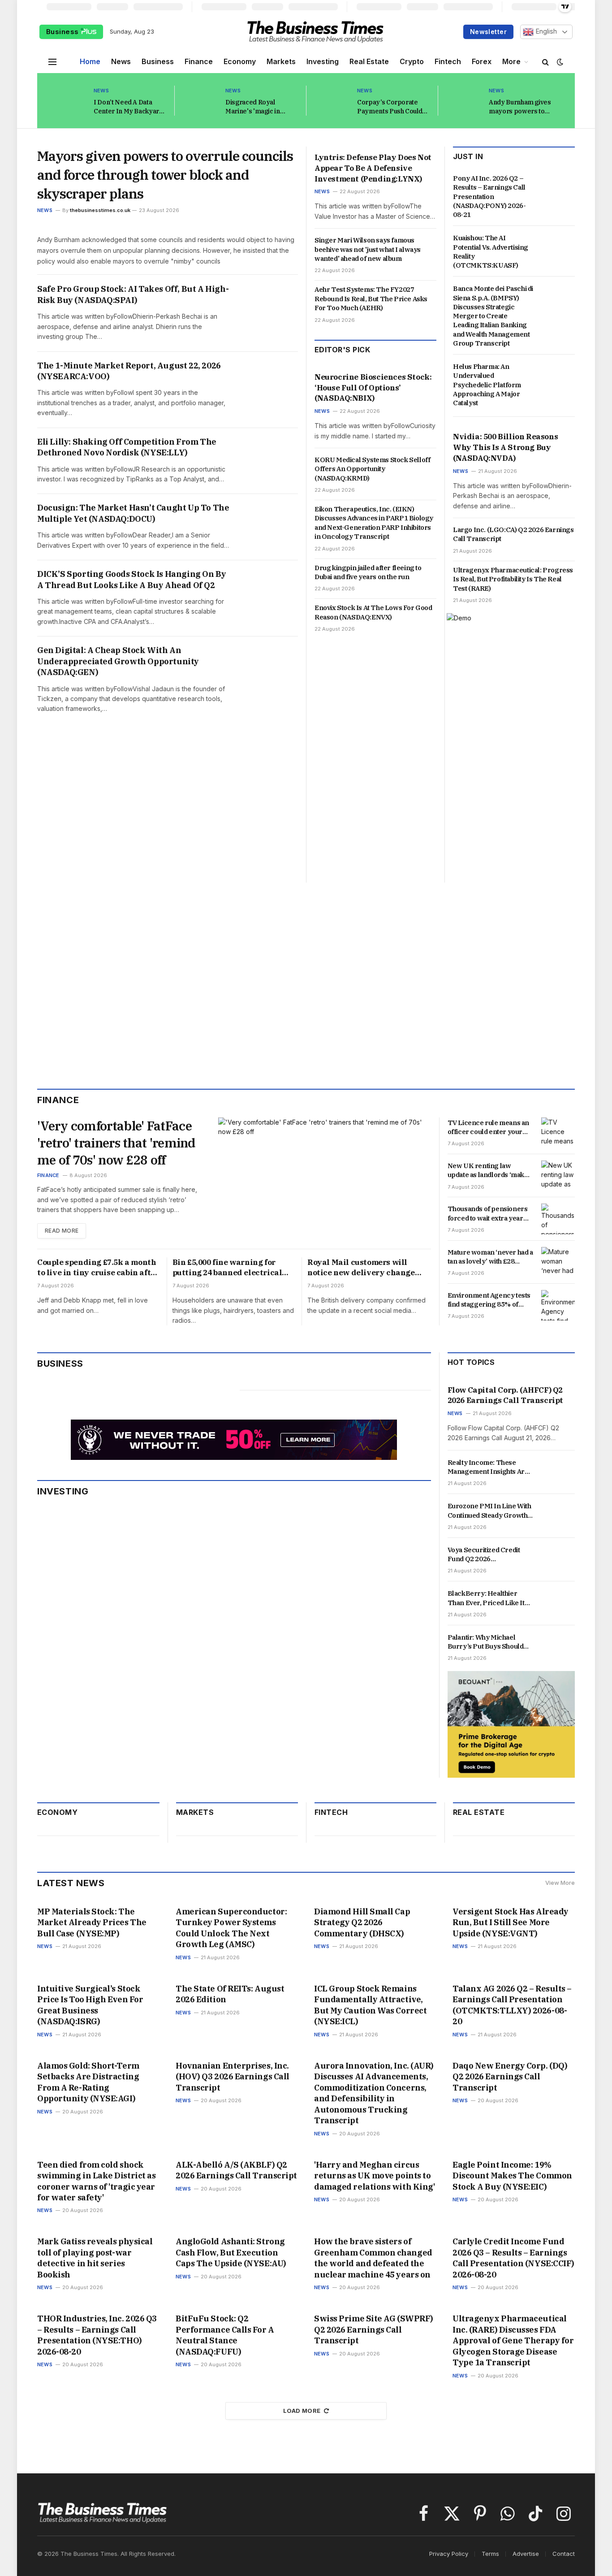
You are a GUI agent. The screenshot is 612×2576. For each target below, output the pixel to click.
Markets (281, 61)
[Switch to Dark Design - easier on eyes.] (559, 62)
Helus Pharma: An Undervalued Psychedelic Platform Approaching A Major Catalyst (487, 385)
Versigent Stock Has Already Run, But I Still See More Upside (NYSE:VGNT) (511, 1922)
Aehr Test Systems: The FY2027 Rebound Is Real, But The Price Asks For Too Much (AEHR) (371, 299)
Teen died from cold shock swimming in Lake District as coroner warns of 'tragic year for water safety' (96, 2181)
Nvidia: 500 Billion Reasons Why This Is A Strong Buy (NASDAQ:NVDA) (505, 447)
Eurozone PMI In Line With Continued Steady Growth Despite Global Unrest (489, 1511)
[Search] (545, 62)
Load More (302, 2411)
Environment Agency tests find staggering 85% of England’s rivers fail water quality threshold (489, 1300)
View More (560, 1883)
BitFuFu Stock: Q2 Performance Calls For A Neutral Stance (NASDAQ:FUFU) (225, 2335)
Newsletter (488, 32)
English (545, 31)
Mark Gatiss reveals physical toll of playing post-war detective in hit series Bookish (95, 2258)
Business (63, 32)
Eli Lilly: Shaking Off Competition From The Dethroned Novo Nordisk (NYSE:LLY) (127, 447)
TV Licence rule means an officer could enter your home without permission (488, 1128)
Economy (240, 61)
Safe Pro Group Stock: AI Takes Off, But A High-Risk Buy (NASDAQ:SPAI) (133, 294)
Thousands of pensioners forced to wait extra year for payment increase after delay (490, 1214)
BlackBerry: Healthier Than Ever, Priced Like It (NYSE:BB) (486, 1598)
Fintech (448, 61)
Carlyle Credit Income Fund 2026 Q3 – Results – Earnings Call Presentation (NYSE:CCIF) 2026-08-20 (513, 2258)
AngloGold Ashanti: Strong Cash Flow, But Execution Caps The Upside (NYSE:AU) (231, 2252)
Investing (323, 61)
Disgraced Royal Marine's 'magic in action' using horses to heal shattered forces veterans (259, 107)
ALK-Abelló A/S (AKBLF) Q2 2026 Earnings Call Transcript (236, 2170)
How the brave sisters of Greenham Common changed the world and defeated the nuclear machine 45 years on (373, 2258)
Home (90, 61)
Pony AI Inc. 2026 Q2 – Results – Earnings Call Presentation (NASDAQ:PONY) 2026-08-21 (489, 196)
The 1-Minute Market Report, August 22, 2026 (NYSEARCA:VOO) (129, 371)
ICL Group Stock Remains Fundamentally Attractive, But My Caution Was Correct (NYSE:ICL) (370, 2005)
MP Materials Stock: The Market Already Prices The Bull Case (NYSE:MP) (92, 1922)
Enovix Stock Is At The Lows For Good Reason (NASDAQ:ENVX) (373, 612)
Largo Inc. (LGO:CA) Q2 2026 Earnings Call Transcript (513, 534)
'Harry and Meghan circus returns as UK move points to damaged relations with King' (374, 2176)
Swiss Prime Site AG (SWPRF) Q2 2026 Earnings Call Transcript (374, 2329)
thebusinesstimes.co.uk (100, 210)
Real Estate (369, 61)
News (121, 61)
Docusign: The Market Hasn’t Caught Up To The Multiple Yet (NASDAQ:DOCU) (133, 513)
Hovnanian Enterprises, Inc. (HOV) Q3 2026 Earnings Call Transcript (233, 2077)
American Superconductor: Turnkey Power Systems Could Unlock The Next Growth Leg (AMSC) (231, 1928)
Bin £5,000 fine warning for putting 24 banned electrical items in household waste (227, 1268)
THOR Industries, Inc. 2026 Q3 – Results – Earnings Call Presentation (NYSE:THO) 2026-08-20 (97, 2335)
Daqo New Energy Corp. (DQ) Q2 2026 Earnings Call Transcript (510, 2077)
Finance (199, 61)
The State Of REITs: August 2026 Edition (230, 1994)
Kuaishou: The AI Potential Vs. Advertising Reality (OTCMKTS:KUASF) (491, 251)
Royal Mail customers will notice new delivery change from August (361, 1268)
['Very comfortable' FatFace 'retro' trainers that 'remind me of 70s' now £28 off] (324, 1178)
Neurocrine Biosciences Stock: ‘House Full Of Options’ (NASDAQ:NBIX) (373, 388)
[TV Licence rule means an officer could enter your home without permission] (558, 1133)
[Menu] (52, 62)
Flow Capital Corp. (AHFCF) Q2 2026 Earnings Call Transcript (505, 1395)
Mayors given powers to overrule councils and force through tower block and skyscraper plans (165, 175)
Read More (62, 1231)
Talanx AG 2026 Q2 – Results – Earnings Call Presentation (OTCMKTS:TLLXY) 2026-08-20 (512, 2005)
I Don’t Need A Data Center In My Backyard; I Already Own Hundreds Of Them (129, 107)
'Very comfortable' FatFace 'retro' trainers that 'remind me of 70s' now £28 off (116, 1143)
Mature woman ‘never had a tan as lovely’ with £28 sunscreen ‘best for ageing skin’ (490, 1257)
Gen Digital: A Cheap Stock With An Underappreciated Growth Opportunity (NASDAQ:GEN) (118, 661)
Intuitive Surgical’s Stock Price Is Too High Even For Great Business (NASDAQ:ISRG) (90, 2005)
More (511, 61)
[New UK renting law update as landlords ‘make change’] (558, 1176)
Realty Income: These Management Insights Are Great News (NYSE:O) (488, 1467)
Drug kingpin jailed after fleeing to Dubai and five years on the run (368, 572)
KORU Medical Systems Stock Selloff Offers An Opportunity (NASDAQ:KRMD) (372, 469)
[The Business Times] (315, 32)
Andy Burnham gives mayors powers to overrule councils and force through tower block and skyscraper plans (521, 107)
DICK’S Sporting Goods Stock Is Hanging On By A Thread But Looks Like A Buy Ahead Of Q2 (131, 579)
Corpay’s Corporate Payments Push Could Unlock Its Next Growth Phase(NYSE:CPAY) (392, 107)
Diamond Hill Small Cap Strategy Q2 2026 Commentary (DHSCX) (362, 1922)
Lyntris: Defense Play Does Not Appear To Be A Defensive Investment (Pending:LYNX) (373, 168)
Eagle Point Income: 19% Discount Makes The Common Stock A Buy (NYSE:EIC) (512, 2176)
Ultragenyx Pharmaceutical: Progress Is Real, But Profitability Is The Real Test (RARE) (513, 579)
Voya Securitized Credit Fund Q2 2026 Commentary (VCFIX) (484, 1555)
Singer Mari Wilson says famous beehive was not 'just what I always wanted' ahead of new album (368, 249)
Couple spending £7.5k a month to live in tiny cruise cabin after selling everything (98, 1268)
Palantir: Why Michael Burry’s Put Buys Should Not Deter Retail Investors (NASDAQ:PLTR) (488, 1642)
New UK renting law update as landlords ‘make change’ (488, 1171)
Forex (482, 61)
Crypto (412, 61)
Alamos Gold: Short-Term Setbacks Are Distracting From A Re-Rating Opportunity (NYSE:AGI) (88, 2082)
